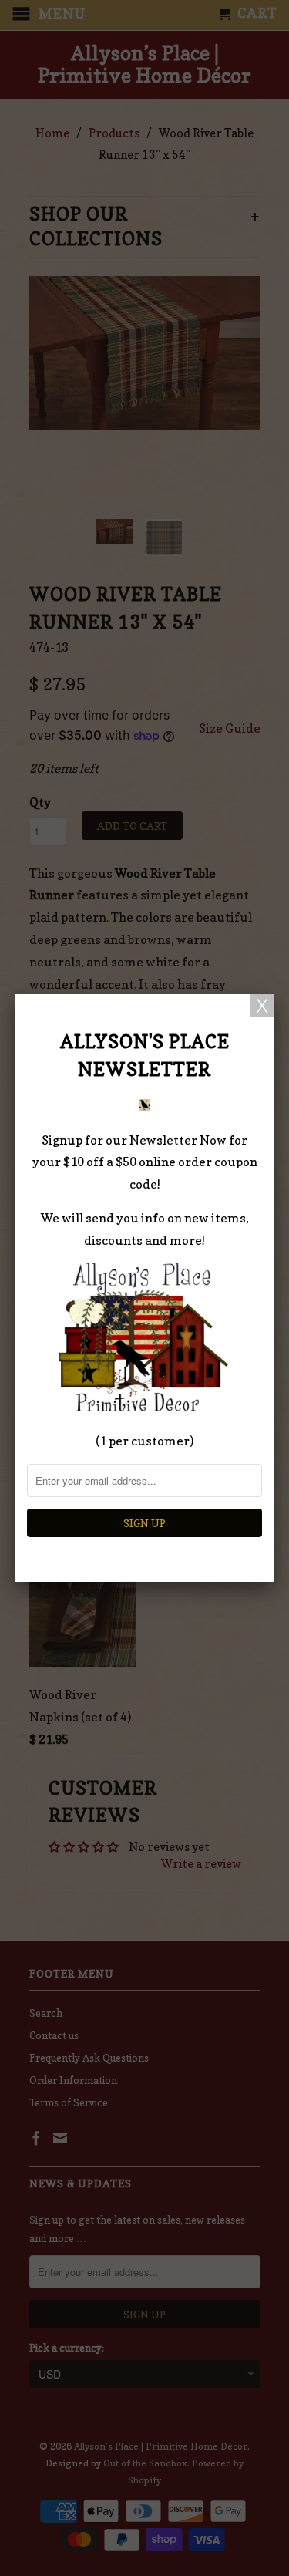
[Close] (262, 1006)
